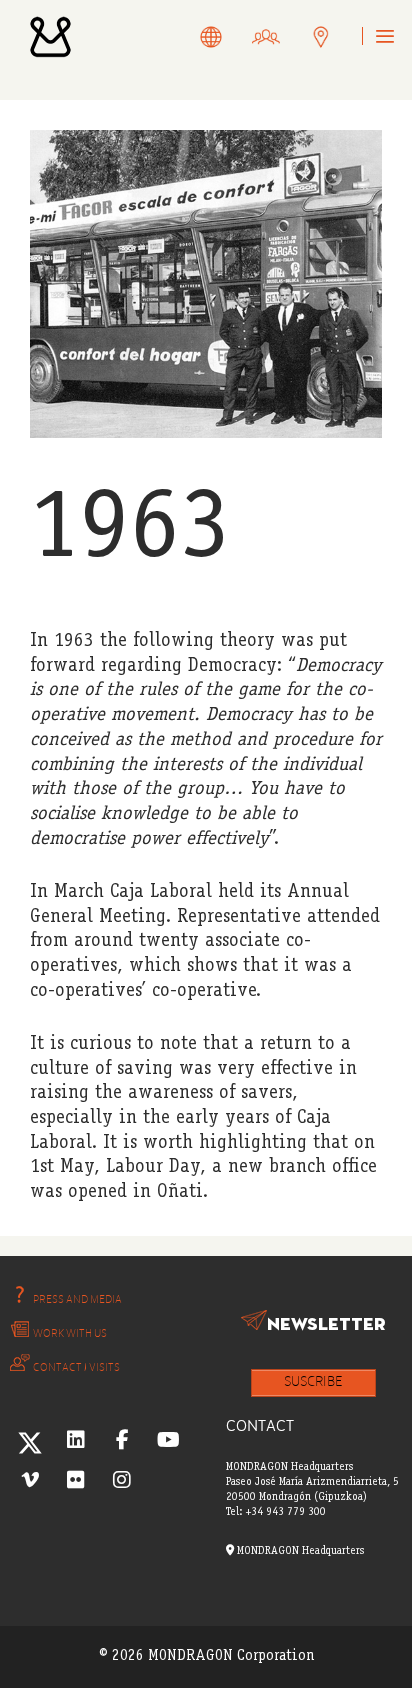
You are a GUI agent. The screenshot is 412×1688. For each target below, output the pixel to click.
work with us (286, 40)
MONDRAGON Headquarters (299, 1551)
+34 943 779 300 (286, 1512)
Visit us (341, 40)
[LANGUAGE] (212, 39)
